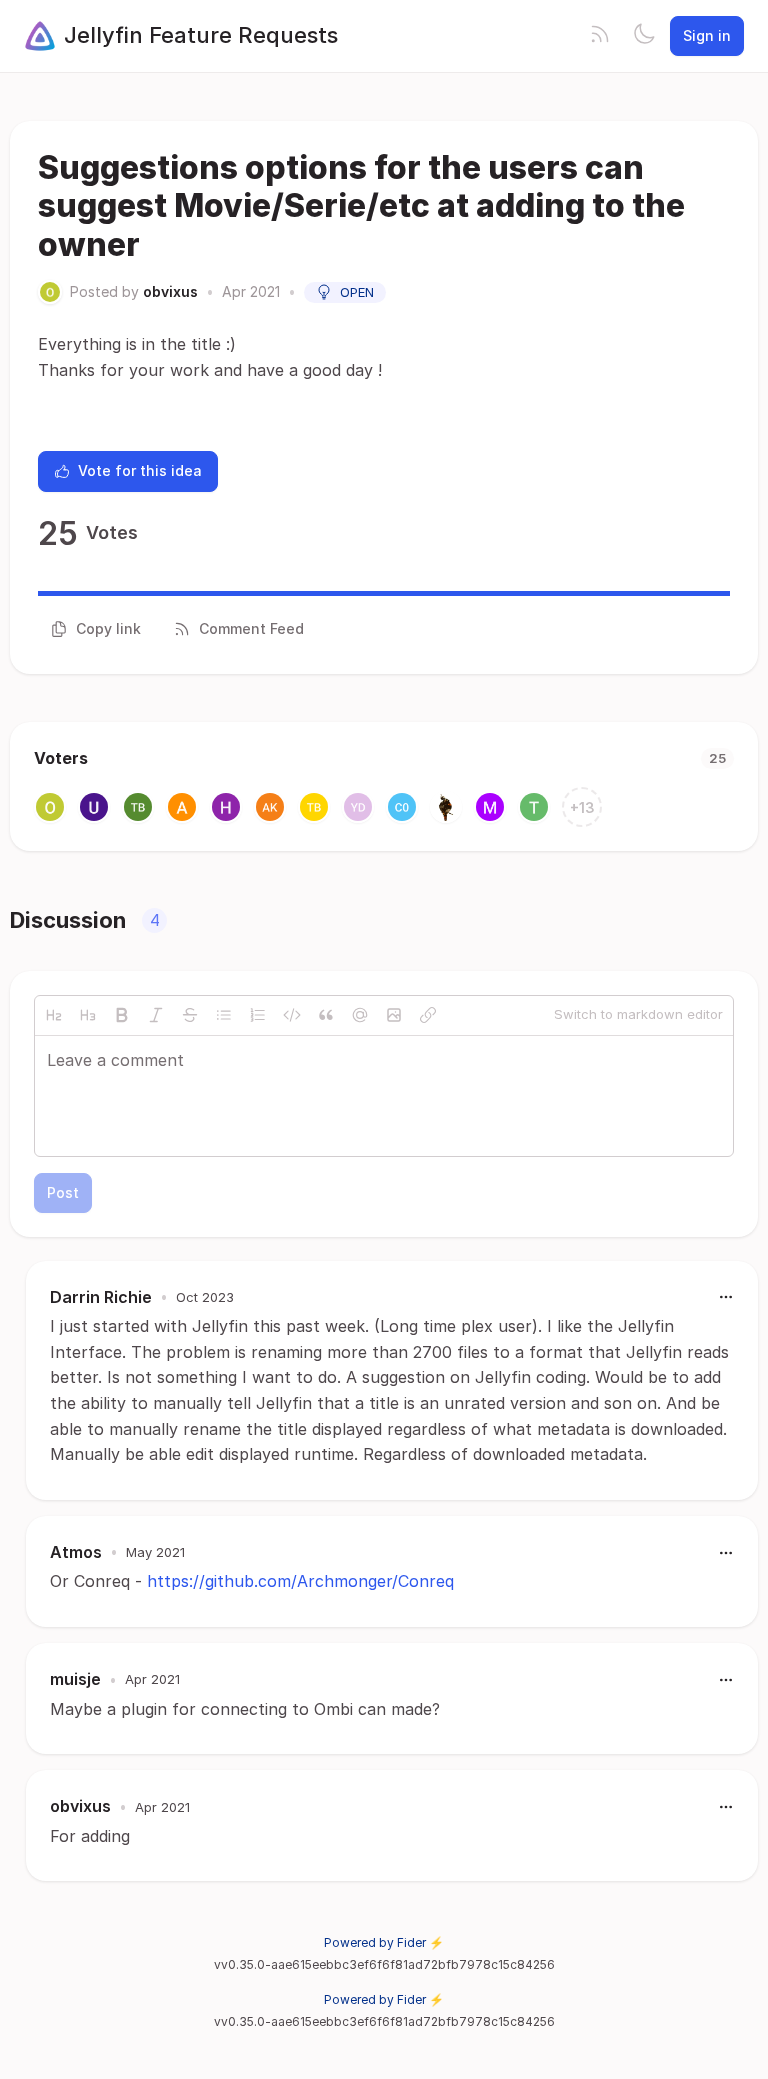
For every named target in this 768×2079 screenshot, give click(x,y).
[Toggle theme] (644, 36)
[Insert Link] (428, 1015)
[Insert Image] (394, 1015)
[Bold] (122, 1015)
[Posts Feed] (600, 36)
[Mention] (360, 1015)
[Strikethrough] (190, 1015)
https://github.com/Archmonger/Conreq (300, 1581)
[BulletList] (224, 1015)
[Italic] (156, 1015)
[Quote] (326, 1015)
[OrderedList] (258, 1015)
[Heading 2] (54, 1015)
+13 (582, 807)
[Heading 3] (88, 1015)
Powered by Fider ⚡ (384, 1942)
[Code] (292, 1015)
